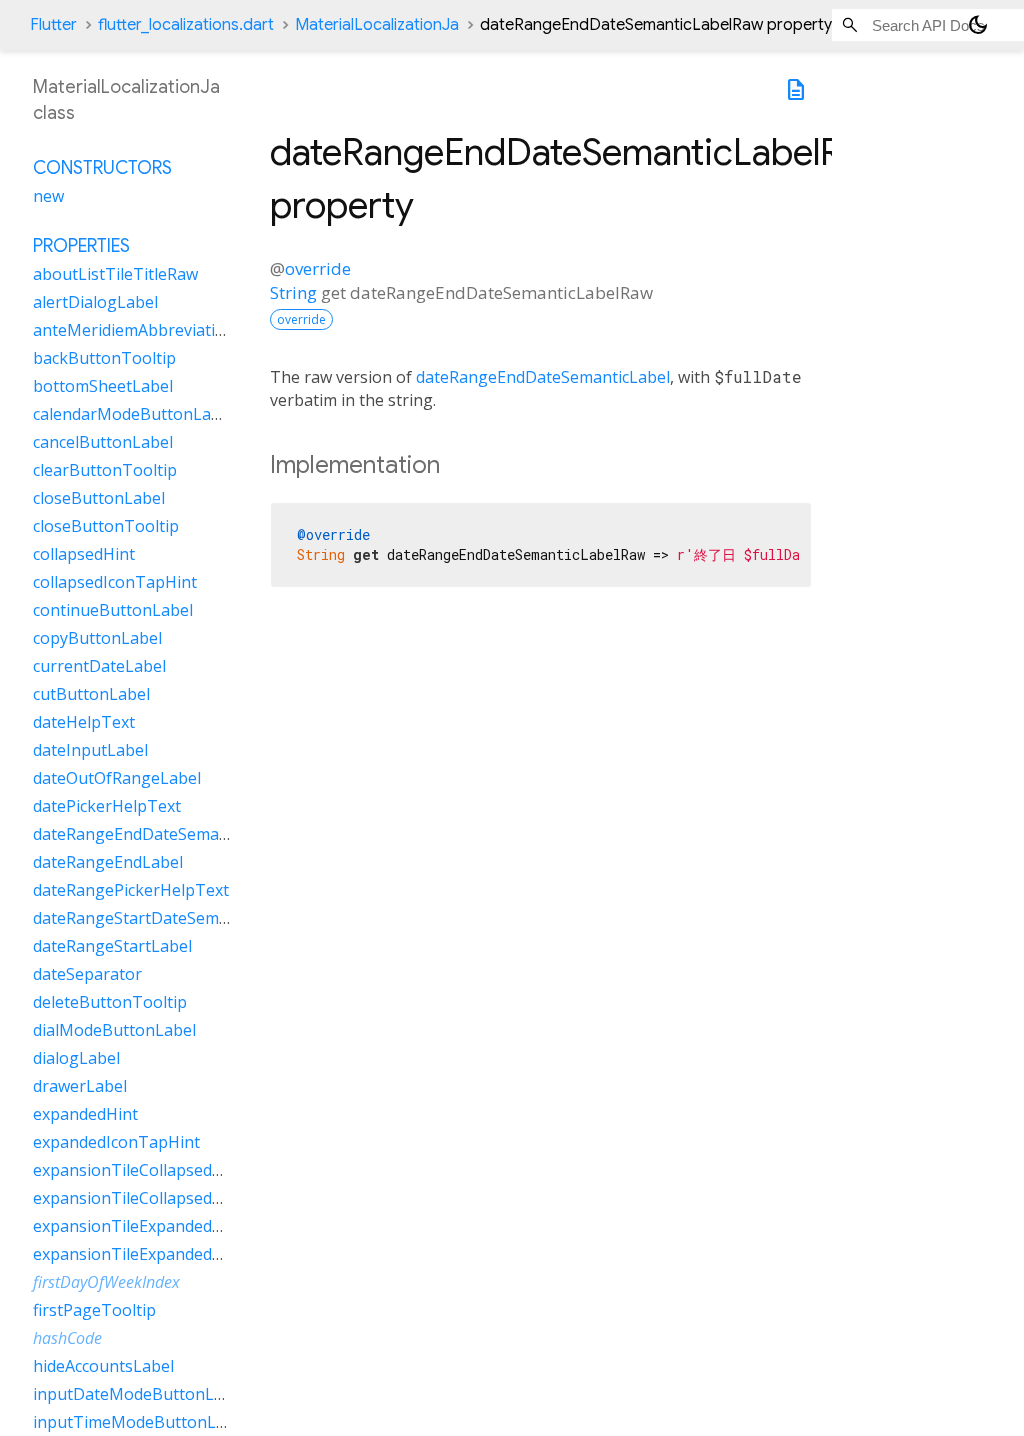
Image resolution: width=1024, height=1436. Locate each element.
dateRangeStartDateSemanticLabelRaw (180, 918)
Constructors (102, 168)
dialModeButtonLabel (114, 1030)
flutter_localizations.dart (186, 25)
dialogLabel (76, 1058)
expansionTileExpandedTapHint (153, 1254)
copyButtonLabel (97, 638)
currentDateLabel (99, 666)
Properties (81, 246)
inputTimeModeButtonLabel (140, 1422)
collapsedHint (84, 554)
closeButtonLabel (99, 498)
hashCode (67, 1338)
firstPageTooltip (94, 1310)
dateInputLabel (90, 750)
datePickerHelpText (107, 806)
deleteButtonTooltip (110, 1002)
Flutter (53, 25)
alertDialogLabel (95, 302)
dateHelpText (84, 722)
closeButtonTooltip (106, 526)
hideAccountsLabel (103, 1366)
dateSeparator (87, 974)
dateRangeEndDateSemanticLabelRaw (175, 834)
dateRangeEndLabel (108, 862)
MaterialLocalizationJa (377, 25)
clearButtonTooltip (105, 470)
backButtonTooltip (104, 358)
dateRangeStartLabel (112, 946)
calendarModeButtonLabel (133, 414)
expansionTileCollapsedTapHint (153, 1198)
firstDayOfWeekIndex (106, 1282)
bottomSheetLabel (103, 386)
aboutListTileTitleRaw (115, 274)
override (318, 268)
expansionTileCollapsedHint (138, 1170)
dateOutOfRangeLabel (117, 778)
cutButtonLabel (91, 694)
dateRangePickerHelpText (131, 890)
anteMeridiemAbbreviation (134, 330)
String (293, 292)
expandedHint (85, 1114)
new (48, 196)
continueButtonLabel (113, 610)
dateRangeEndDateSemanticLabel (543, 377)
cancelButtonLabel (103, 442)
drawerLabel (80, 1086)
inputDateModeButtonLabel (139, 1394)
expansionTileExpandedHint (138, 1226)
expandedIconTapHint (116, 1142)
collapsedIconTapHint (115, 582)
